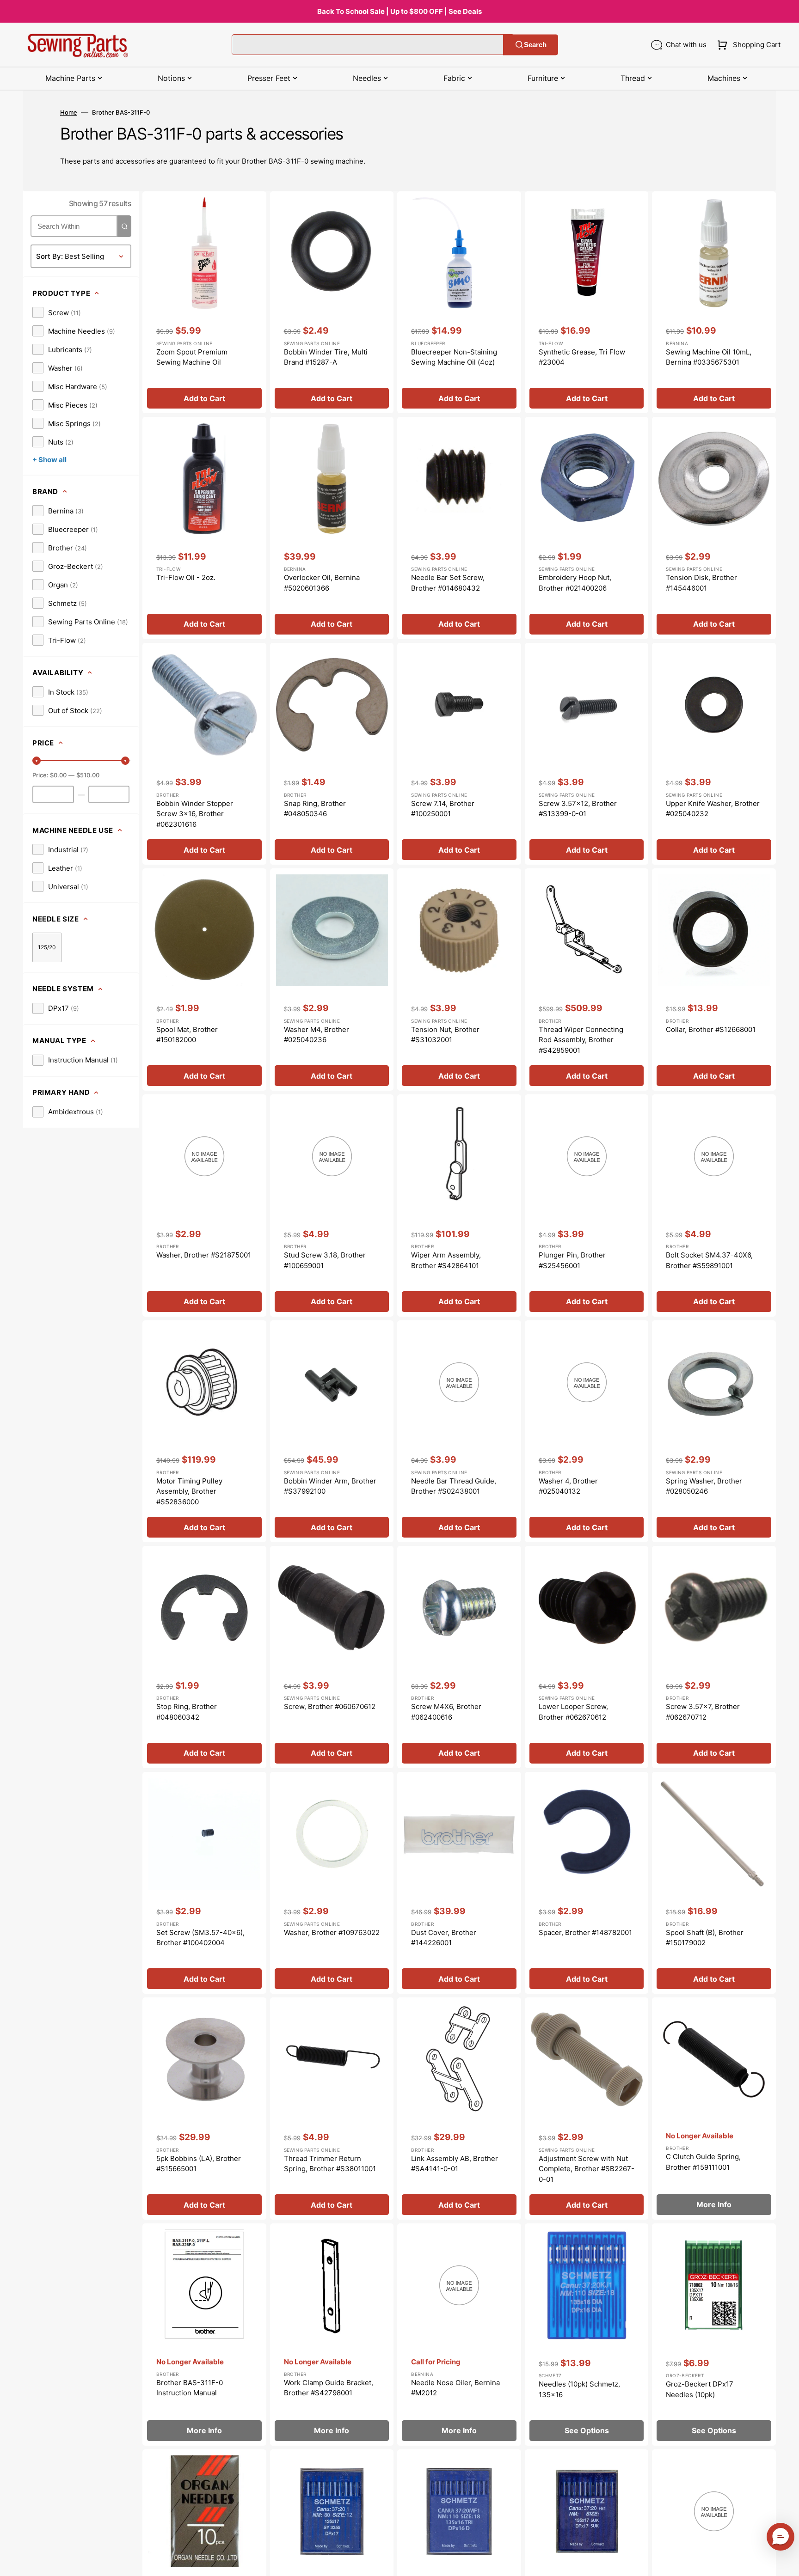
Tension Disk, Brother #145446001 (701, 583)
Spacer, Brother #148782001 (585, 1932)
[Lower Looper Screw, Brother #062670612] (587, 1657)
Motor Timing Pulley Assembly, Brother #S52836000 (189, 1491)
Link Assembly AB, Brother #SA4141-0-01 (455, 2164)
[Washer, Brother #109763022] (332, 1883)
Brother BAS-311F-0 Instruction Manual (190, 2388)
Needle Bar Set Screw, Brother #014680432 (448, 583)
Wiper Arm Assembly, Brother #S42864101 (446, 1260)
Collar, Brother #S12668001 (711, 1029)
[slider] (37, 761)
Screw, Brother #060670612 (330, 1706)
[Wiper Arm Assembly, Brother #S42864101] (459, 1206)
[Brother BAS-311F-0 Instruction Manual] (204, 2335)
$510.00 (88, 775)
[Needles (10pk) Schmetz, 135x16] (587, 2335)
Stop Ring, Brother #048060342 (187, 1712)
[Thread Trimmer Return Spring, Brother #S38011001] (332, 2109)
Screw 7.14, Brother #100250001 (443, 809)
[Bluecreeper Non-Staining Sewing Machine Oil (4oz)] (459, 302)
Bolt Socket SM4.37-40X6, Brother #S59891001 (709, 1260)
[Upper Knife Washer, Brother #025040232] (714, 754)
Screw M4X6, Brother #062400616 (446, 1712)
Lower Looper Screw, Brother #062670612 (573, 1712)
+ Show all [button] (49, 460)
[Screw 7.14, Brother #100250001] (459, 754)
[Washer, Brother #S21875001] (204, 1206)
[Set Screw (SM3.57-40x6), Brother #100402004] (204, 1883)
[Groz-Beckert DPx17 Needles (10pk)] (714, 2335)
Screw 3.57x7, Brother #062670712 (703, 1712)
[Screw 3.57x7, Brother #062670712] (714, 1657)
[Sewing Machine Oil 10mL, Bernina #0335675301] (714, 302)
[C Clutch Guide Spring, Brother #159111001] (714, 2109)
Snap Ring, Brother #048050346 (315, 809)
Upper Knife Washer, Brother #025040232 (713, 809)
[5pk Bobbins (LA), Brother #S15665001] (204, 2109)
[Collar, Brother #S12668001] (714, 980)
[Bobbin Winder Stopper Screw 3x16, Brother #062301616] (204, 754)
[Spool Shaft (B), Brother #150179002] (714, 1883)
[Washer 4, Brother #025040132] (587, 1431)
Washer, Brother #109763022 (332, 1932)
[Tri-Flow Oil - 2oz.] (204, 528)
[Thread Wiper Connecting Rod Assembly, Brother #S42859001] (587, 980)
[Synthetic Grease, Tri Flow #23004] (587, 302)
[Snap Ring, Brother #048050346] (332, 754)
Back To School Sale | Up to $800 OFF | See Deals (399, 11)
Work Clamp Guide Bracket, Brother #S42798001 (329, 2388)
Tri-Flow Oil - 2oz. (186, 577)
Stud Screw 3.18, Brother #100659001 (325, 1260)
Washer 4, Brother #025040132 (568, 1486)
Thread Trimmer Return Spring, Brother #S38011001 (330, 2164)
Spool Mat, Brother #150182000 (187, 1035)
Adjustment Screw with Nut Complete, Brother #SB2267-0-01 (587, 2169)
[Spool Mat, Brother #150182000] (204, 980)
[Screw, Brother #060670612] (332, 1657)
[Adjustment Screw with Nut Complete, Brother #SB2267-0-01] (587, 2109)
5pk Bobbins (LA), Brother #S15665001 (199, 2164)
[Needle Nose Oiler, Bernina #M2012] (459, 2335)
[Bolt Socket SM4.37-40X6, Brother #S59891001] (714, 1206)
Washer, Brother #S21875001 (204, 1255)
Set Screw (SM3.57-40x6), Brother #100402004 (200, 1938)
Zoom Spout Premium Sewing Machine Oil (192, 357)
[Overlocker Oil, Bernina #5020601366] (332, 528)
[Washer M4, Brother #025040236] (332, 980)
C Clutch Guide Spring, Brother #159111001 (703, 2162)
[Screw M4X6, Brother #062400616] (459, 1657)
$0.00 (58, 775)
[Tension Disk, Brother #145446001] (714, 528)
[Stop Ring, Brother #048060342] (204, 1657)
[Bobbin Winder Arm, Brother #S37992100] (332, 1431)
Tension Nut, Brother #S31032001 (445, 1035)
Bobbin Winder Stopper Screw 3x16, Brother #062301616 (195, 814)
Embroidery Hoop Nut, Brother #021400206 (575, 583)
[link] (57, 312)
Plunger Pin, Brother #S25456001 (572, 1260)
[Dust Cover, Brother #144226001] (459, 1883)
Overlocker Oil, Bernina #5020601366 (322, 583)
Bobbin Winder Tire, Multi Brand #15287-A (326, 357)
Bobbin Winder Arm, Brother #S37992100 (330, 1486)
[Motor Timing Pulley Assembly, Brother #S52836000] (204, 1431)
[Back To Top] (785, 2562)
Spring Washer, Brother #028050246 (704, 1486)
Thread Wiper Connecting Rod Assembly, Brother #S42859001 (581, 1040)
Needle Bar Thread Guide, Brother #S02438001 (454, 1486)
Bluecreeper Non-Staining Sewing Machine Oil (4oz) (454, 357)
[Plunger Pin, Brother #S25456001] (587, 1206)
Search (535, 45)
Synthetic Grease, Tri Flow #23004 (582, 357)
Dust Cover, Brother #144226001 (444, 1938)
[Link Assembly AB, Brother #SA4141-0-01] (459, 2109)
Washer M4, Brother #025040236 (317, 1035)
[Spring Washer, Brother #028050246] (714, 1431)
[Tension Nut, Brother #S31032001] (459, 980)
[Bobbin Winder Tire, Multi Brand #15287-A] (332, 302)
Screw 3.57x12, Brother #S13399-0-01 (578, 809)
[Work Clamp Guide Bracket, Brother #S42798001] (332, 2335)
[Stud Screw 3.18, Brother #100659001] (332, 1206)
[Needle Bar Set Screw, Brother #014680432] (459, 528)
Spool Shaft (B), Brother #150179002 (705, 1938)
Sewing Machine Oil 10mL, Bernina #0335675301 (709, 357)
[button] (747, 45)
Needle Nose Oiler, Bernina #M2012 (455, 2388)
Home (69, 112)
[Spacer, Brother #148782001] (587, 1883)
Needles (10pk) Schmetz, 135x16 (579, 2389)
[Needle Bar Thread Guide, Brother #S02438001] (459, 1431)
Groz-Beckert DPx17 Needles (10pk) (700, 2389)
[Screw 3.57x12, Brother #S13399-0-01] (587, 754)
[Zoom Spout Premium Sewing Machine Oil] (204, 302)
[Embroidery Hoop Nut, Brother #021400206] (587, 528)
